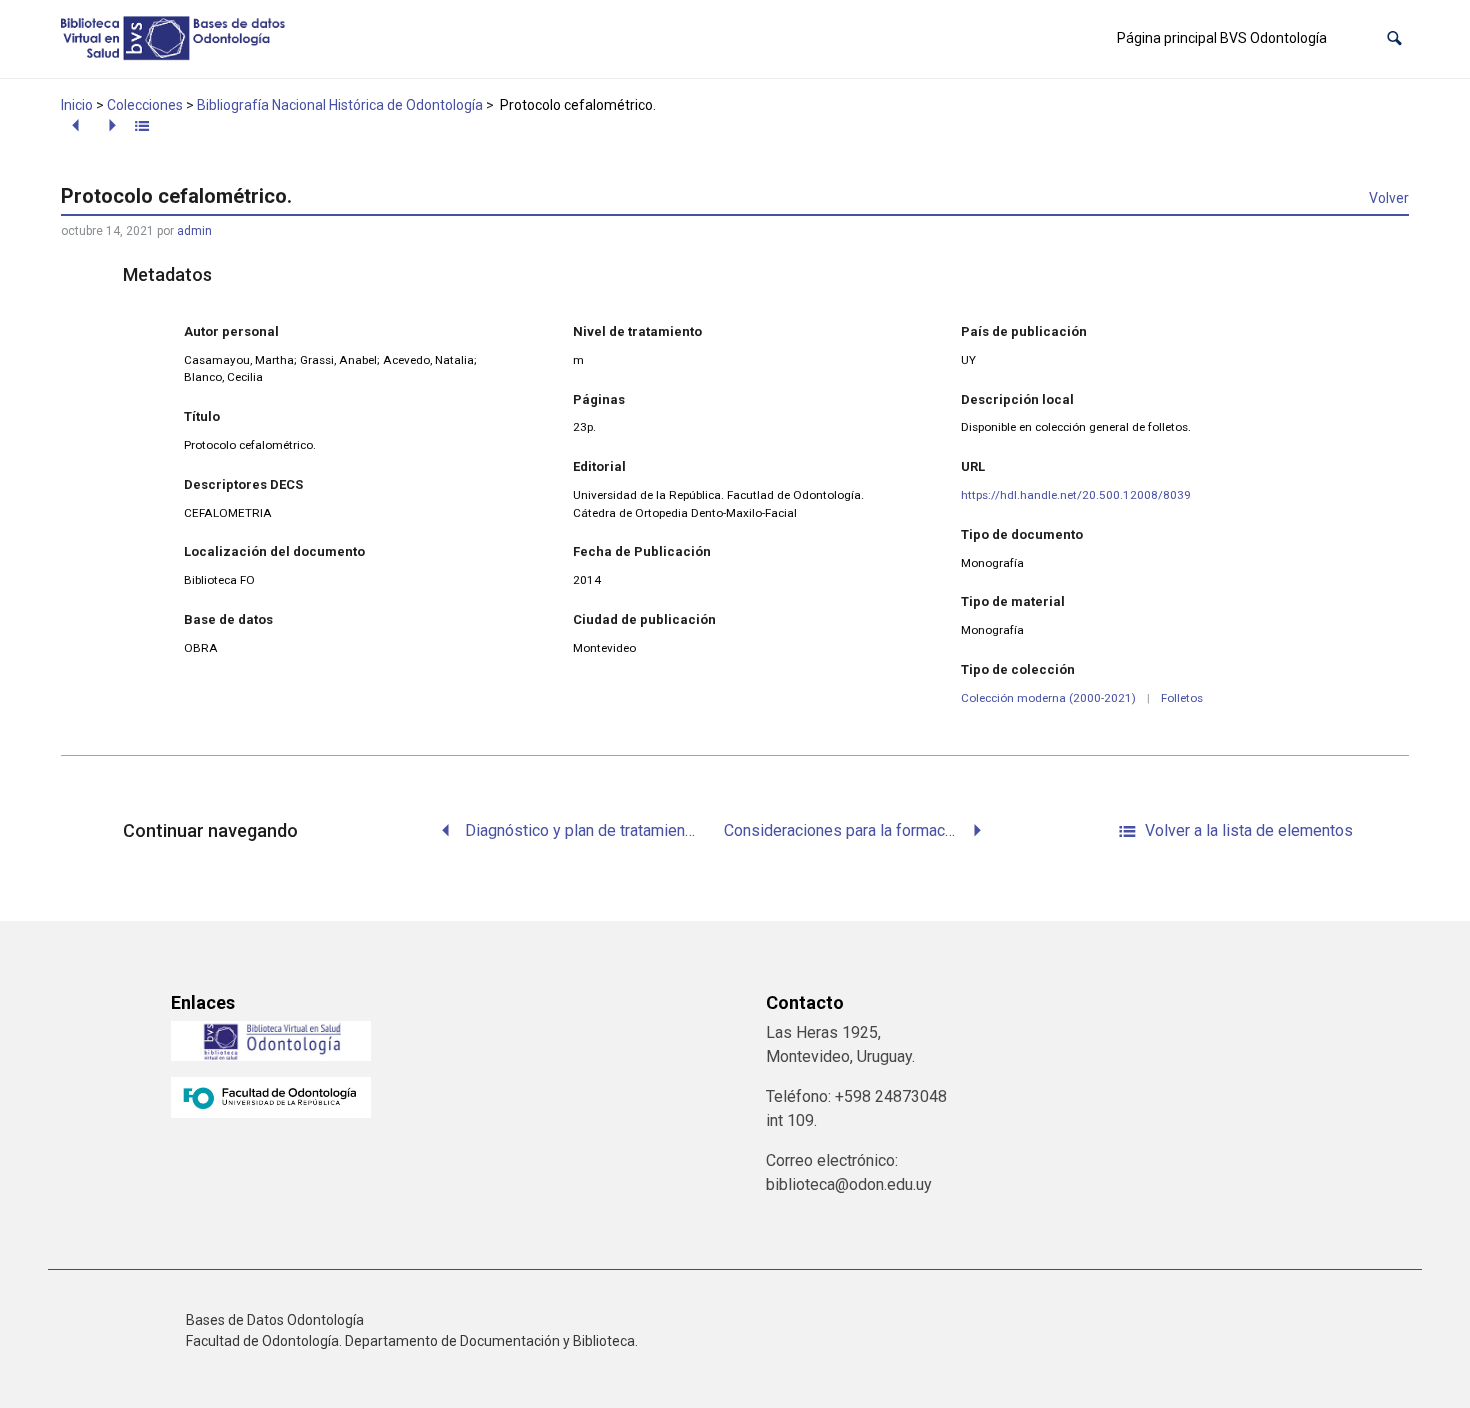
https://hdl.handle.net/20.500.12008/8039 (1076, 495)
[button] (1394, 38)
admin (194, 231)
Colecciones (145, 105)
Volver (1389, 198)
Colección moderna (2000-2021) (1048, 698)
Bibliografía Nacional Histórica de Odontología (340, 105)
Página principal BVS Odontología (1222, 38)
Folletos (1182, 698)
